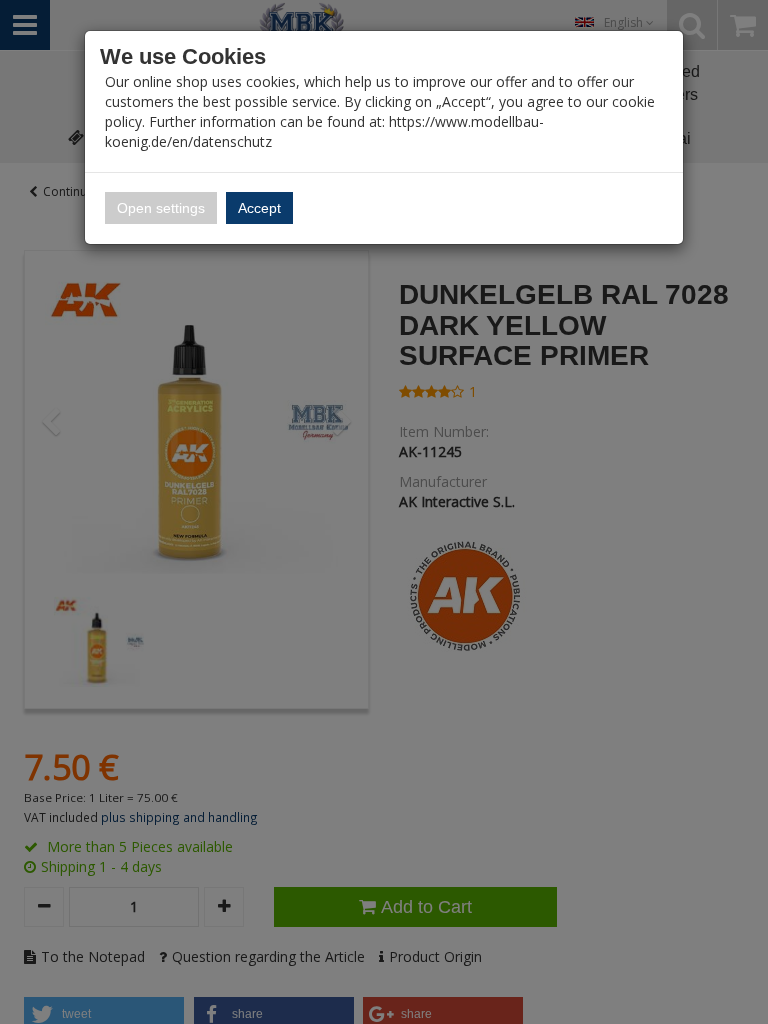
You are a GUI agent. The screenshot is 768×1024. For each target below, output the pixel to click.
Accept (259, 208)
